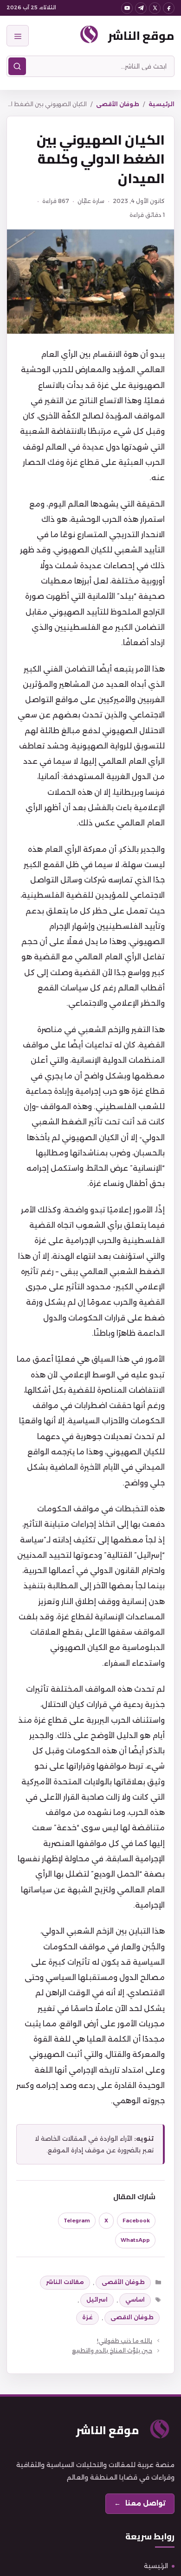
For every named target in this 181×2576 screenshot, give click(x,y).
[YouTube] (127, 8)
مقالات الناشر (65, 2282)
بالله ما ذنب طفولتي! (125, 2341)
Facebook (136, 2221)
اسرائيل (97, 2300)
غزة (87, 2317)
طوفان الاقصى (132, 2317)
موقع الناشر (141, 35)
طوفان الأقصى (118, 104)
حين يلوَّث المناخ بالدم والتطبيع (112, 2351)
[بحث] (17, 66)
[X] (155, 8)
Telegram (77, 2221)
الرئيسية (162, 104)
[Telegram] (141, 8)
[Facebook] (169, 8)
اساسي (135, 2300)
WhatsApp (135, 2240)
